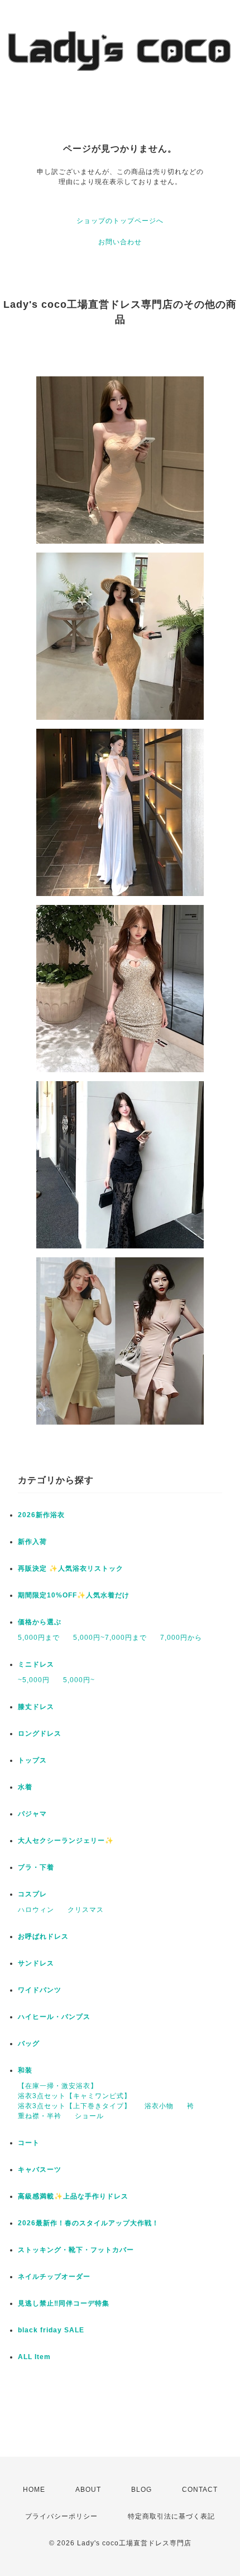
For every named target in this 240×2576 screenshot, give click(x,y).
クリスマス (86, 1910)
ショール (89, 2116)
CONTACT (200, 2490)
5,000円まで (39, 1638)
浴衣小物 (159, 2106)
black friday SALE (51, 2330)
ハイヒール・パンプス (54, 2017)
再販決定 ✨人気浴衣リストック (71, 1568)
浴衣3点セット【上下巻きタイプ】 (75, 2106)
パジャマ (32, 1814)
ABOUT (88, 2490)
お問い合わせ (120, 242)
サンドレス (36, 1963)
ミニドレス (36, 1664)
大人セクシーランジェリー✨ (66, 1841)
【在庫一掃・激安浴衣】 (58, 2086)
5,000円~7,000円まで (110, 1638)
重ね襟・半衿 (40, 2116)
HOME (34, 2490)
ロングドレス (40, 1734)
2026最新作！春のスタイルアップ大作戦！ (88, 2223)
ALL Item (34, 2357)
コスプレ (32, 1894)
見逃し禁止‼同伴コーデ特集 (64, 2303)
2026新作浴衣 (41, 1515)
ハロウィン (36, 1910)
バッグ (29, 2044)
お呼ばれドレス (43, 1936)
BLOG (141, 2490)
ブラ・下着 (36, 1867)
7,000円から (181, 1638)
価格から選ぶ (40, 1622)
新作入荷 (32, 1542)
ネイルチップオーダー (54, 2277)
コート (29, 2143)
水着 (25, 1787)
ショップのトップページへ (120, 221)
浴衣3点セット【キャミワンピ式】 (75, 2096)
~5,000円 (34, 1680)
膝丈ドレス (36, 1707)
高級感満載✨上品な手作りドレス (73, 2196)
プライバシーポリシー (61, 2516)
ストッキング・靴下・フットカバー (76, 2250)
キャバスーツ (40, 2170)
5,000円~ (79, 1680)
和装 (25, 2070)
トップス (32, 1760)
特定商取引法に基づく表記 (171, 2516)
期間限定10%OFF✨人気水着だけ (74, 1595)
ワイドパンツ (40, 1990)
